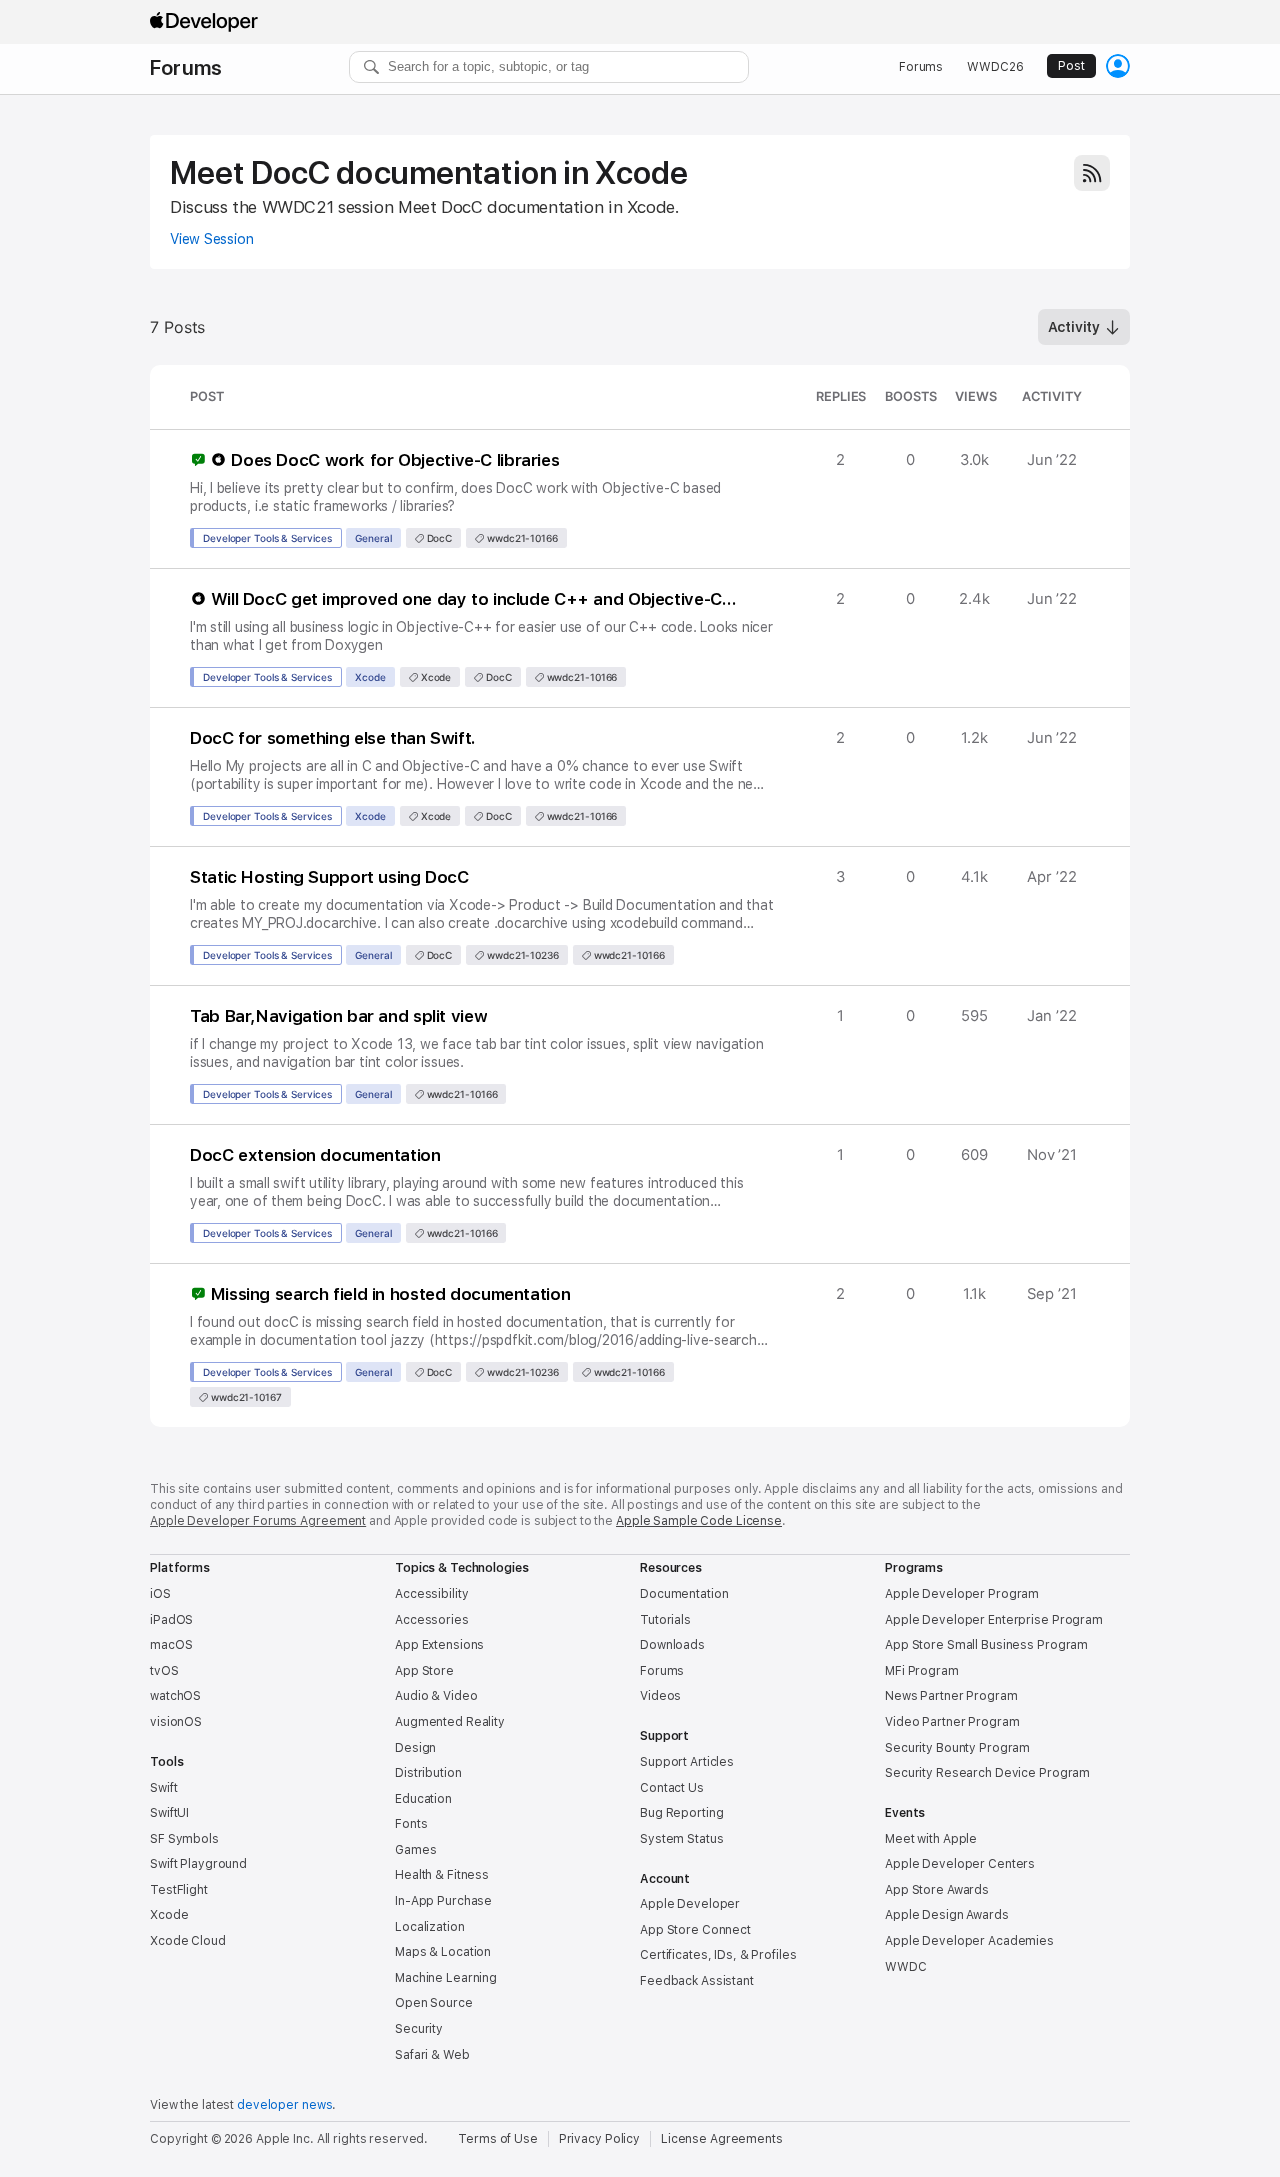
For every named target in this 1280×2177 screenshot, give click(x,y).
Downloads (672, 1645)
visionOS (176, 1722)
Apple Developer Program (962, 1594)
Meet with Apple (931, 1839)
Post (1071, 66)
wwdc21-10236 (521, 955)
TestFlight (179, 1890)
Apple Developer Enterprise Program (994, 1620)
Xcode (370, 677)
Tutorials (665, 1620)
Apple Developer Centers (960, 1864)
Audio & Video (436, 1696)
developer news (284, 2105)
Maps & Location (443, 1952)
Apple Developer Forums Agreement (258, 1521)
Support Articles (687, 1762)
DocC (438, 538)
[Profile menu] (1118, 66)
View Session (211, 239)
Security (419, 2029)
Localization (430, 1927)
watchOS (175, 1696)
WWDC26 (995, 67)
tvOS (164, 1671)
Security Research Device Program (987, 1773)
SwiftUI (169, 1813)
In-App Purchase (443, 1901)
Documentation (684, 1594)
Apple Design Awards (947, 1915)
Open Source (434, 2003)
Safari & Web (432, 2055)
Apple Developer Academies (969, 1941)
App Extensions (439, 1645)
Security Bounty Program (957, 1748)
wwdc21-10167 (245, 1397)
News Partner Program (951, 1696)
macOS (171, 1645)
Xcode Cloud (188, 1941)
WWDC (906, 1967)
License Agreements (722, 2139)
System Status (681, 1839)
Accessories (432, 1620)
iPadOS (171, 1620)
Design (415, 1748)
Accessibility (431, 1594)
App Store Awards (937, 1890)
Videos (660, 1696)
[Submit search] (372, 67)
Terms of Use (498, 2139)
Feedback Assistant (697, 1981)
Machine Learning (446, 1978)
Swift (163, 1788)
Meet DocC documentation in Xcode (429, 173)
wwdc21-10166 (521, 538)
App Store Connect (695, 1930)
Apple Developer (690, 1904)
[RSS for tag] (1092, 173)
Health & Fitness (442, 1875)
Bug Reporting (681, 1813)
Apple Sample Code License (699, 1521)
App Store (424, 1671)
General (373, 538)
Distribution (428, 1773)
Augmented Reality (450, 1722)
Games (415, 1850)
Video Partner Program (952, 1722)
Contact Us (672, 1788)
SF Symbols (184, 1839)
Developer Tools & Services (267, 538)
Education (423, 1799)
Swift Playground (198, 1864)
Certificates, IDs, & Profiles (718, 1955)
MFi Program (922, 1671)
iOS (160, 1594)
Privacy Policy (599, 2139)
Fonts (411, 1824)
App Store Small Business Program (986, 1645)
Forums (186, 68)
